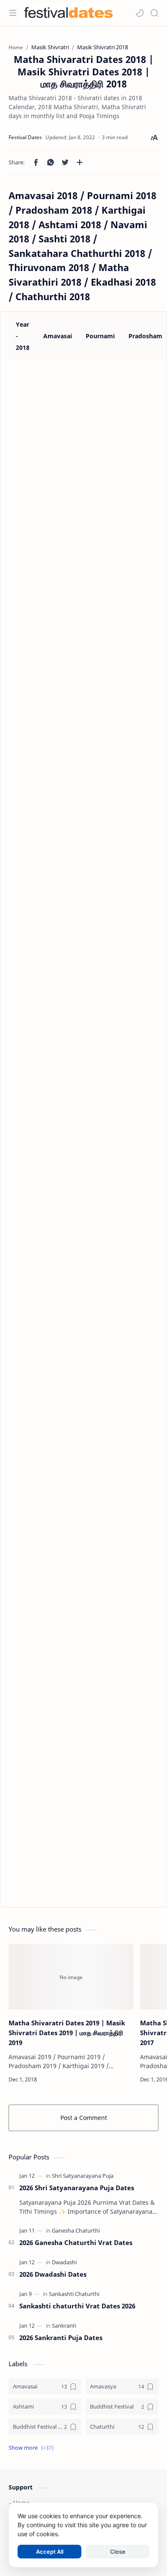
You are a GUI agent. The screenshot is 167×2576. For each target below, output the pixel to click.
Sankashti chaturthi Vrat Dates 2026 (77, 2306)
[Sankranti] (64, 2326)
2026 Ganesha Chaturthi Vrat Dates (76, 2242)
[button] (140, 13)
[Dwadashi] (64, 2262)
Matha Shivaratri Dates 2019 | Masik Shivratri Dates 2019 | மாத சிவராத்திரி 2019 (67, 2033)
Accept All (50, 2552)
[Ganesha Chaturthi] (76, 2230)
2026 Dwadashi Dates (53, 2274)
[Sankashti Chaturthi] (74, 2294)
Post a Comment (84, 2118)
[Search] (154, 13)
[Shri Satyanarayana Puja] (83, 2176)
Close (118, 2552)
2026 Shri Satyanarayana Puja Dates (77, 2188)
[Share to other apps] (80, 162)
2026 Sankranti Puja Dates (61, 2337)
